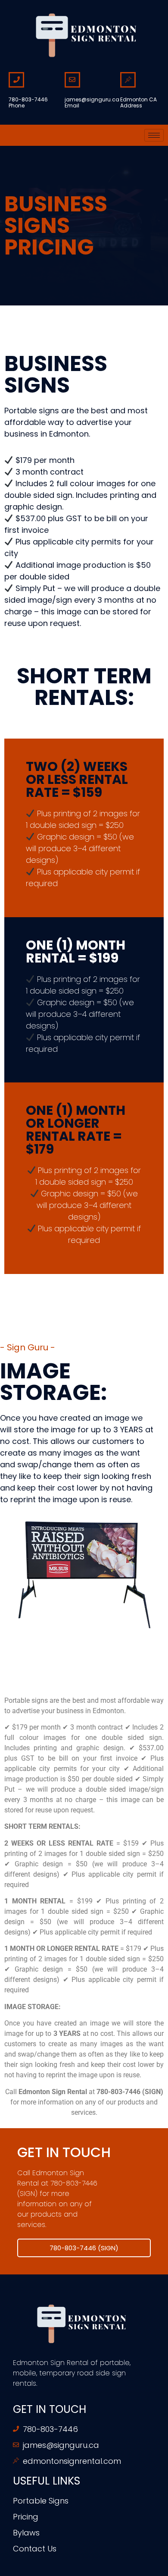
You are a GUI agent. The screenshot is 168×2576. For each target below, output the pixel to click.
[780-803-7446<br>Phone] (16, 80)
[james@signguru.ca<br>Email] (72, 80)
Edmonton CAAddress (138, 102)
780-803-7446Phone (28, 102)
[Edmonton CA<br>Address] (128, 80)
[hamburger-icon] (154, 135)
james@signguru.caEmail (92, 102)
